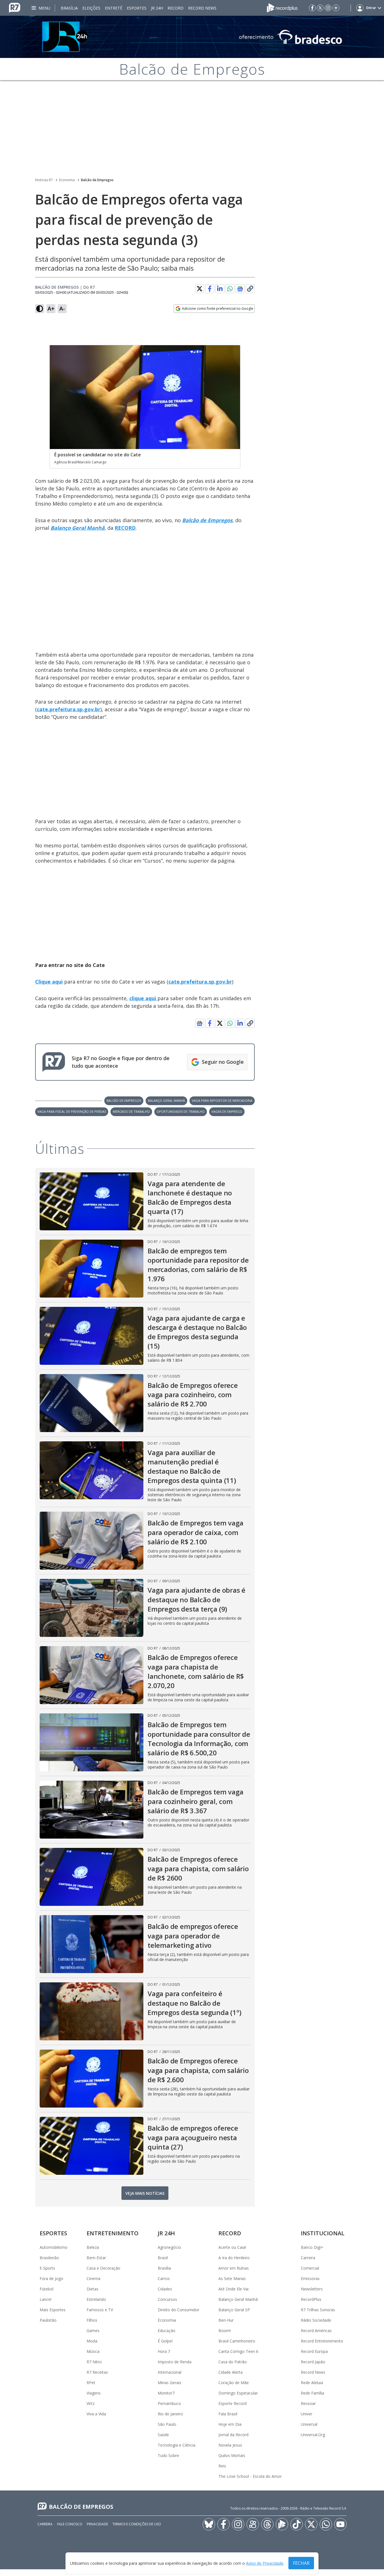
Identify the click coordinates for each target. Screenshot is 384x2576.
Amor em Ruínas (234, 2268)
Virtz (91, 2403)
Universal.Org (313, 2435)
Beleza (93, 2247)
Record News (202, 8)
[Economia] (192, 37)
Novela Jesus (230, 2445)
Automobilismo (54, 2247)
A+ (51, 308)
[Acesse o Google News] (240, 289)
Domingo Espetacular (238, 2393)
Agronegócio (169, 2247)
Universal (309, 2424)
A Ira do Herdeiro (234, 2258)
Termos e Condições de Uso (137, 2524)
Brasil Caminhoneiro (237, 2341)
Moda (92, 2341)
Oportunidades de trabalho (181, 1111)
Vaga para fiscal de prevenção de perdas (72, 1111)
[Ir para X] (320, 8)
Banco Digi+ (312, 2247)
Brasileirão (49, 2258)
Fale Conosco (70, 2524)
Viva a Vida (96, 2414)
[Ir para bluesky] (209, 2524)
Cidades (165, 2289)
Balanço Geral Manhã (166, 1100)
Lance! (46, 2299)
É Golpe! (165, 2341)
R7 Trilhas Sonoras (318, 2310)
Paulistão (48, 2320)
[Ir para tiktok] (297, 2524)
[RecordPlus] (282, 7)
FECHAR (301, 2563)
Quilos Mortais (232, 2455)
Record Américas (316, 2331)
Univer (307, 2414)
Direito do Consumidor (179, 2310)
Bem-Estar (96, 2258)
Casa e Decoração (103, 2268)
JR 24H (157, 8)
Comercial (310, 2268)
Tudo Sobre (168, 2455)
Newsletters (312, 2289)
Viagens (94, 2393)
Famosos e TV (100, 2310)
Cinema (93, 2278)
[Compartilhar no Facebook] (210, 289)
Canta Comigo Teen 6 (238, 2351)
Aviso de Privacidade (265, 2563)
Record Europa (314, 2351)
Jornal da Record (233, 2435)
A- (62, 308)
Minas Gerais (170, 2383)
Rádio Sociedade (316, 2320)
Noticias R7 (44, 180)
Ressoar (308, 2403)
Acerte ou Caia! (232, 2247)
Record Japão (313, 2362)
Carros (164, 2278)
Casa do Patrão (233, 2362)
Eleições (91, 8)
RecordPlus (311, 2299)
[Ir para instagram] (328, 8)
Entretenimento (113, 2233)
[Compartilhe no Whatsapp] (230, 289)
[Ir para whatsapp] (326, 2524)
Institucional (323, 2233)
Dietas (92, 2289)
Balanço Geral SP (234, 2310)
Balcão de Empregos (97, 180)
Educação (167, 2331)
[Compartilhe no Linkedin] (220, 289)
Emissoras (310, 2278)
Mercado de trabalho (131, 1111)
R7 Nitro (94, 2362)
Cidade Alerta (231, 2372)
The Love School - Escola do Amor (250, 2476)
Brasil (163, 2258)
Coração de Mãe (234, 2383)
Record (176, 8)
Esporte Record (232, 2403)
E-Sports (47, 2268)
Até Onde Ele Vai (233, 2289)
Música (93, 2351)
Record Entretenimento (322, 2341)
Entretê (114, 8)
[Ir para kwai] (253, 2524)
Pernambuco (169, 2403)
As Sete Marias (232, 2278)
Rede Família (312, 2393)
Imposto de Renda (175, 2362)
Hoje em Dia (230, 2424)
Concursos (167, 2299)
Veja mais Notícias (145, 2193)
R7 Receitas (97, 2372)
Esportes (137, 8)
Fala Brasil (228, 2414)
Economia (67, 180)
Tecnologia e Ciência (177, 2445)
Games (93, 2331)
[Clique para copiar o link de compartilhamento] (250, 289)
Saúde (163, 2435)
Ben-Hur (226, 2320)
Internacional (170, 2372)
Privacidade (97, 2524)
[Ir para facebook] (312, 8)
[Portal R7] (15, 7)
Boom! (225, 2331)
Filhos (92, 2320)
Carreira (308, 2258)
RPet (91, 2383)
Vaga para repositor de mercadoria (222, 1100)
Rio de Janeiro (170, 2414)
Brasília (69, 8)
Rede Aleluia (312, 2383)
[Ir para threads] (267, 2524)
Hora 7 (164, 2351)
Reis (222, 2466)
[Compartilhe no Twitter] (200, 289)
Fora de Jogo (51, 2278)
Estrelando (96, 2299)
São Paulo (167, 2424)
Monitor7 (166, 2393)
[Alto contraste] (40, 309)
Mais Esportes (53, 2310)
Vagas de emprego (227, 1111)
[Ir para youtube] (340, 2524)
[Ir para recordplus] (282, 2524)
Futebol (47, 2289)
